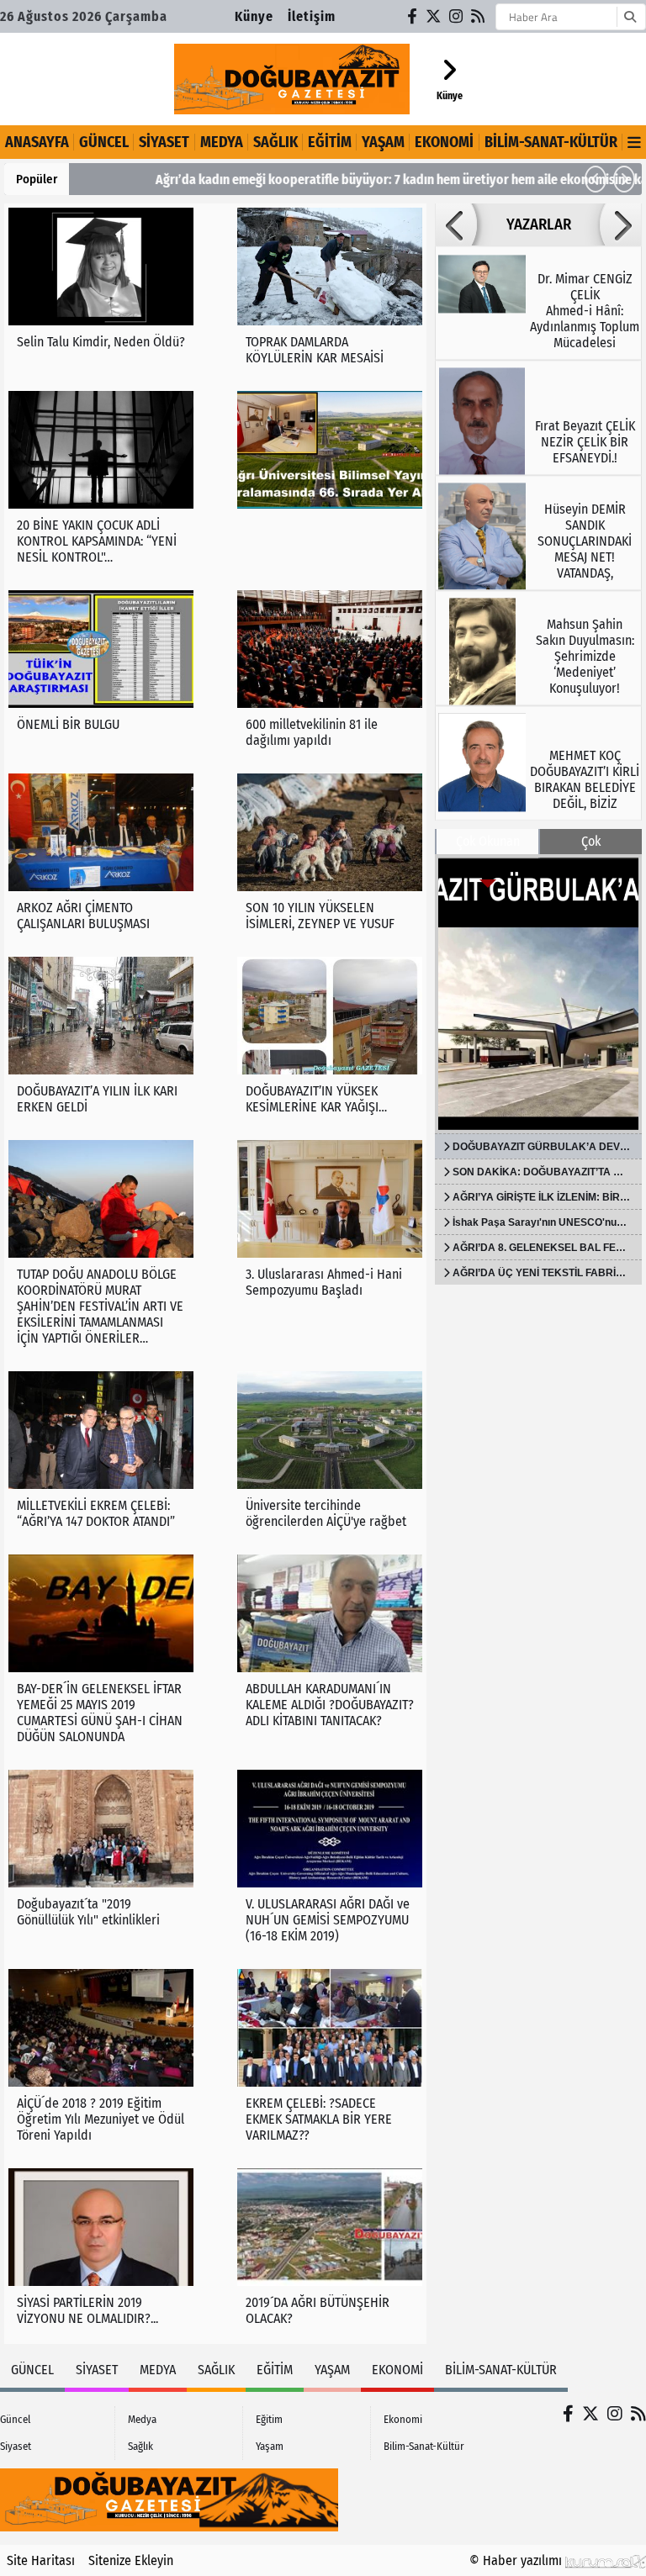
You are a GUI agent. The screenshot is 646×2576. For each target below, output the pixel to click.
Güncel (104, 142)
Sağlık (275, 142)
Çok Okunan (488, 841)
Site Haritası (41, 2560)
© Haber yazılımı (517, 2560)
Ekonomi (444, 142)
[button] (596, 179)
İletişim (312, 16)
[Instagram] (457, 16)
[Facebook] (413, 16)
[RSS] (479, 16)
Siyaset (164, 142)
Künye (254, 16)
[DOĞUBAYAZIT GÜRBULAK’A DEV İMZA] (538, 994)
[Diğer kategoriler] (634, 142)
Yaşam (383, 142)
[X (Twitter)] (434, 16)
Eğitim (330, 142)
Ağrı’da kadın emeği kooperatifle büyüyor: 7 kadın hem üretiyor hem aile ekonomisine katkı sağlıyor (360, 179)
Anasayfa (37, 142)
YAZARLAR (539, 224)
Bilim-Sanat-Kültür (551, 142)
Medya (222, 142)
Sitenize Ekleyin (131, 2560)
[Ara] (630, 17)
